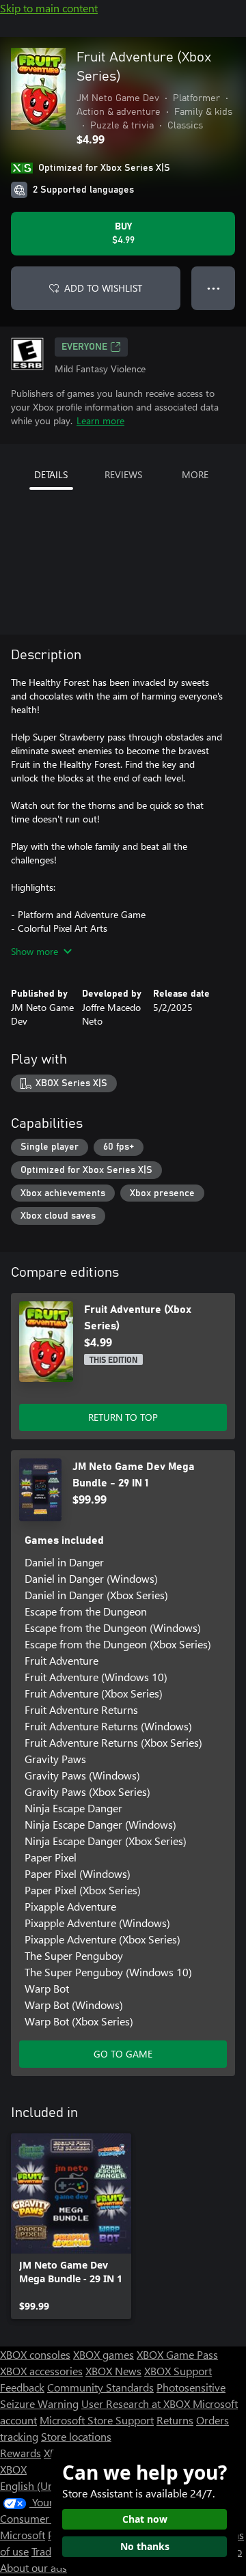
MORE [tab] (195, 474)
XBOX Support (178, 2371)
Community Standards (100, 2387)
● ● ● (214, 288)
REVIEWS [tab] (123, 474)
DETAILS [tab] (51, 474)
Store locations (76, 2436)
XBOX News (113, 2371)
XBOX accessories (41, 2371)
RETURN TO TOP (123, 1417)
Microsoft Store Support (97, 2420)
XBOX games (104, 2354)
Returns (175, 2420)
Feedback (22, 2387)
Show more (35, 951)
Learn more (100, 420)
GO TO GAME (123, 2054)
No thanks (145, 2546)
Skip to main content (49, 8)
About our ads (33, 2567)
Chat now (145, 2519)
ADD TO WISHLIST (103, 288)
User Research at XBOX (137, 2404)
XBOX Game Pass (177, 2354)
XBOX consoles (35, 2354)
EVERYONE (84, 347)
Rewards (20, 2453)
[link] (71, 2226)
